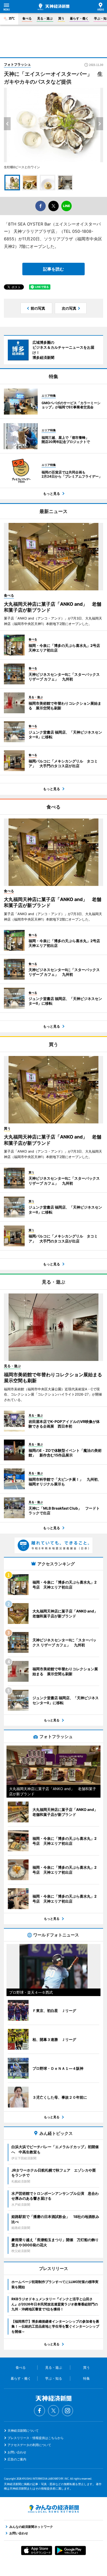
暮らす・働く (79, 18)
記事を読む (53, 269)
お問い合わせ (17, 2452)
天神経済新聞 (53, 7)
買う (61, 18)
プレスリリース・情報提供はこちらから (36, 2438)
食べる (27, 18)
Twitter (53, 2411)
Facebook (39, 2411)
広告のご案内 (17, 2459)
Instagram (68, 2411)
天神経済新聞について (23, 2431)
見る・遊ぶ (45, 18)
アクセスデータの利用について (29, 2445)
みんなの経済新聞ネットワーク (53, 2509)
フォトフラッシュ (17, 64)
